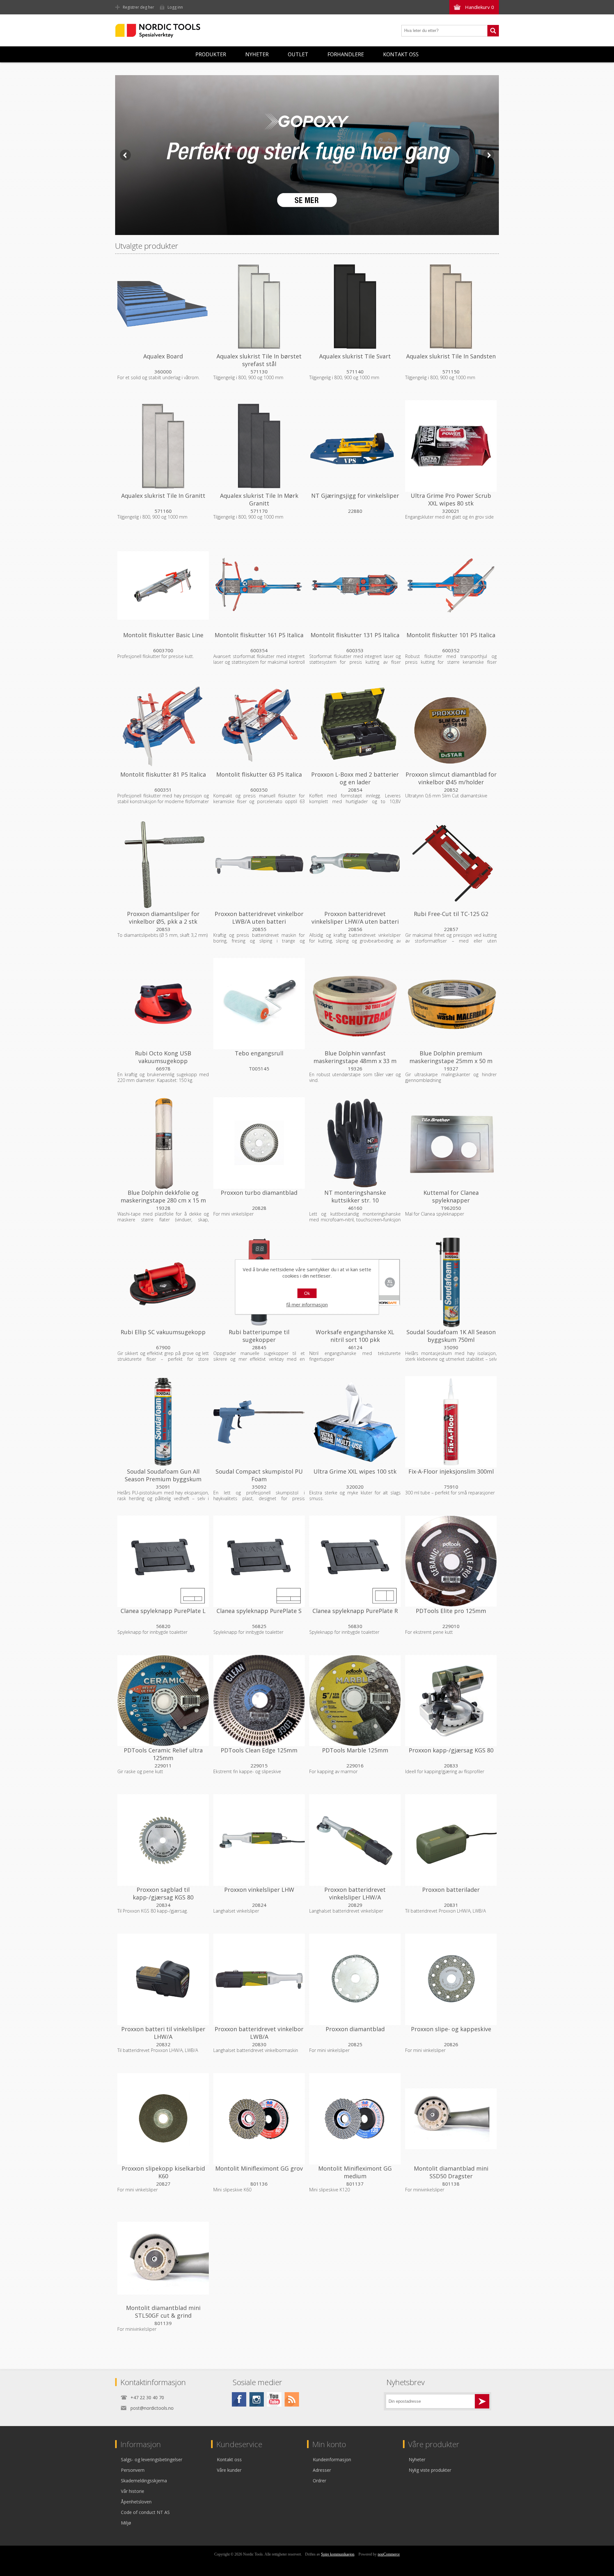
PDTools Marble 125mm (355, 1750)
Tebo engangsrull (259, 1053)
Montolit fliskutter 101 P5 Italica (451, 635)
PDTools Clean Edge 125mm (259, 1750)
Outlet (298, 54)
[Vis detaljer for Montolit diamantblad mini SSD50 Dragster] (451, 2119)
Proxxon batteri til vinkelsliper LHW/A (163, 2033)
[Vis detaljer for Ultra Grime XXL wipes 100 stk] (355, 1422)
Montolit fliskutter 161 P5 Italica (259, 635)
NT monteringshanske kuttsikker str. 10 (355, 1196)
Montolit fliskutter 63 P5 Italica (259, 774)
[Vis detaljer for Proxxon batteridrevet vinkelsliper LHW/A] (355, 1840)
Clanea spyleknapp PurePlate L (163, 1611)
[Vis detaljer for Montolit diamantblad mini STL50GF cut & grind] (163, 2258)
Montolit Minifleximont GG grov (259, 2168)
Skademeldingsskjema (144, 2481)
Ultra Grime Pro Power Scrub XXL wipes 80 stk (451, 499)
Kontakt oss (401, 54)
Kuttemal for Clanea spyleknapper (451, 1196)
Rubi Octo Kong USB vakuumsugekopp (163, 1057)
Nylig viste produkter (430, 2470)
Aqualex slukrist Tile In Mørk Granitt (259, 499)
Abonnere (482, 2401)
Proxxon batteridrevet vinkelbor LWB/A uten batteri (259, 918)
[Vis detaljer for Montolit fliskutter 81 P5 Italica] (163, 725)
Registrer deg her (138, 7)
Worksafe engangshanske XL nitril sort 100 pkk (355, 1336)
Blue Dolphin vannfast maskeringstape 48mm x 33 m (355, 1057)
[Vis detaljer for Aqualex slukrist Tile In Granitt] (163, 446)
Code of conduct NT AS (145, 2512)
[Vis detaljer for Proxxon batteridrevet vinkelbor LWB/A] (259, 1979)
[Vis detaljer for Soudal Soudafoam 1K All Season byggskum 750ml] (451, 1282)
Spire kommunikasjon (338, 2554)
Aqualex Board (163, 356)
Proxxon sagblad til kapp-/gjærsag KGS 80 (163, 1893)
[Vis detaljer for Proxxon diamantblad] (355, 1979)
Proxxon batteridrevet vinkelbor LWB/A (259, 2033)
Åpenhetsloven (136, 2502)
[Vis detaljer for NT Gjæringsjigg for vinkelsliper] (355, 446)
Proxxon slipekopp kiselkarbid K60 (163, 2172)
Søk (493, 31)
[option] (307, 155)
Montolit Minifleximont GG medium (355, 2172)
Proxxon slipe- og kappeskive (451, 2029)
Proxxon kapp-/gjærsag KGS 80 (451, 1750)
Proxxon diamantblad (355, 2029)
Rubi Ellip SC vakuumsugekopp (163, 1332)
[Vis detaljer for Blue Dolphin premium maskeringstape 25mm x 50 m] (451, 1004)
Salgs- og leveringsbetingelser (152, 2459)
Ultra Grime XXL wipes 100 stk (355, 1471)
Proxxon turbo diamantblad (259, 1193)
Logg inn (175, 7)
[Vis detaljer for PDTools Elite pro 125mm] (451, 1561)
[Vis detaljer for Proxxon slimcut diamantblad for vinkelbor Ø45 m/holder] (451, 725)
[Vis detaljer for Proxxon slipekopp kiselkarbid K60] (163, 2119)
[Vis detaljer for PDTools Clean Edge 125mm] (259, 1701)
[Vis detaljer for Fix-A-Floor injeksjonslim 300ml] (451, 1422)
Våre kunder (229, 2470)
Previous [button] (125, 155)
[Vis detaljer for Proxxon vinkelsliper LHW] (259, 1840)
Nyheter (257, 54)
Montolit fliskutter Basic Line (163, 635)
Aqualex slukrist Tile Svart (355, 356)
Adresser (322, 2470)
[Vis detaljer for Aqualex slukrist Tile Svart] (355, 307)
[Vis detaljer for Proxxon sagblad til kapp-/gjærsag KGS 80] (163, 1840)
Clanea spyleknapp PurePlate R (355, 1611)
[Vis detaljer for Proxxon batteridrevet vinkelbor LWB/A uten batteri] (259, 864)
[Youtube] (274, 2399)
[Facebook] (239, 2399)
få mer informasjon (307, 1304)
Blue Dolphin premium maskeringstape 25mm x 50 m (451, 1057)
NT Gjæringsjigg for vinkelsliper (355, 496)
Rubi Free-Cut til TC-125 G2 (451, 914)
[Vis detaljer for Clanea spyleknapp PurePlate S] (259, 1561)
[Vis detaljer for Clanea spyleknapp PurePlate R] (355, 1561)
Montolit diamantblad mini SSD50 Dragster (451, 2172)
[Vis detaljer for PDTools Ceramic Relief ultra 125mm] (163, 1701)
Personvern (133, 2470)
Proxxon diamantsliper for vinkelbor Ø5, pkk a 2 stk (163, 918)
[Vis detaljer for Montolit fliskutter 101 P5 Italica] (451, 585)
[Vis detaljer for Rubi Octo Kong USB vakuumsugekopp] (163, 1004)
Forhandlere (346, 54)
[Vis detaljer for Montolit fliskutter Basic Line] (163, 585)
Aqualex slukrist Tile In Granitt (163, 496)
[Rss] (292, 2399)
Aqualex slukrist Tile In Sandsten (451, 356)
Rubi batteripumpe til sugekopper (259, 1336)
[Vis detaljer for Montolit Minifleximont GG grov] (259, 2119)
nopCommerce (389, 2554)
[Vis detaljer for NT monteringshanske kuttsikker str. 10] (355, 1143)
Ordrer (319, 2481)
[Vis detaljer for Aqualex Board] (163, 307)
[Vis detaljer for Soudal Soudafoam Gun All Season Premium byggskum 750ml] (163, 1422)
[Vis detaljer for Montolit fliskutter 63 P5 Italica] (259, 725)
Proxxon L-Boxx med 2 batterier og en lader (355, 778)
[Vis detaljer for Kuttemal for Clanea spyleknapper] (451, 1143)
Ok (307, 1293)
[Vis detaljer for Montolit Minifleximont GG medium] (355, 2119)
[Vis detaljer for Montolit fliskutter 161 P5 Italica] (259, 585)
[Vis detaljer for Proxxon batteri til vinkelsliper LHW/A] (163, 1979)
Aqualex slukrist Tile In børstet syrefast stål (259, 360)
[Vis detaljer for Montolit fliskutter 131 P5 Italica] (355, 585)
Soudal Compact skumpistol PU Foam (259, 1475)
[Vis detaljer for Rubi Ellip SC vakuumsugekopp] (163, 1282)
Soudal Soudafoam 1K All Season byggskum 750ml (451, 1336)
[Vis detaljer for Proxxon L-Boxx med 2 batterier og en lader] (355, 725)
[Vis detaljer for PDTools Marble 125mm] (355, 1701)
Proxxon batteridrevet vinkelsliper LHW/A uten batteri (355, 918)
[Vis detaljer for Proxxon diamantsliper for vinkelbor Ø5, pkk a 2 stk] (163, 864)
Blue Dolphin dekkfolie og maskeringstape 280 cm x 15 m (163, 1196)
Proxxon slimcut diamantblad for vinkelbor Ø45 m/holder (451, 778)
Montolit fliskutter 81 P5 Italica (163, 774)
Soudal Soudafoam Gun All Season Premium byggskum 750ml (163, 1479)
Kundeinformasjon (332, 2459)
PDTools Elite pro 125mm (451, 1611)
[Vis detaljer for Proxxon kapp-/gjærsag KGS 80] (451, 1701)
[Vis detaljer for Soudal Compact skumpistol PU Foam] (259, 1422)
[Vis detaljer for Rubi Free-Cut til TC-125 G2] (451, 864)
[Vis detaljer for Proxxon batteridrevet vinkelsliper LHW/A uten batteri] (355, 864)
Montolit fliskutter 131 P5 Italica (355, 635)
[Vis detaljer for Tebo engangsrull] (259, 1004)
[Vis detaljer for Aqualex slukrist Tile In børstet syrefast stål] (259, 307)
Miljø (126, 2523)
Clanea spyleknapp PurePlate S (259, 1611)
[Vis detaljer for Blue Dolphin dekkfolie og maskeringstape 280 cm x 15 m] (163, 1143)
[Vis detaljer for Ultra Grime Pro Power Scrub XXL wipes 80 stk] (451, 446)
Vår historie (133, 2491)
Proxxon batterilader (451, 1890)
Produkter (211, 54)
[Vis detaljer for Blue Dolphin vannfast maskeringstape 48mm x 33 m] (355, 1004)
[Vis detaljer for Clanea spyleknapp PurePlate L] (163, 1561)
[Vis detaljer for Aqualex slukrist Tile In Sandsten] (451, 307)
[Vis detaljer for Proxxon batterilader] (451, 1840)
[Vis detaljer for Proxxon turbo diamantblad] (259, 1143)
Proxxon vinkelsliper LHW (259, 1890)
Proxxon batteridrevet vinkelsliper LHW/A (355, 1893)
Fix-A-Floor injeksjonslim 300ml (451, 1471)
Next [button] (489, 155)
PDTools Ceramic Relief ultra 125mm (163, 1754)
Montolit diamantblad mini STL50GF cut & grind (163, 2312)
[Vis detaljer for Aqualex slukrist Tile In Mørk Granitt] (259, 446)
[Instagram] (257, 2399)
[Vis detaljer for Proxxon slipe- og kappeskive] (451, 1979)
